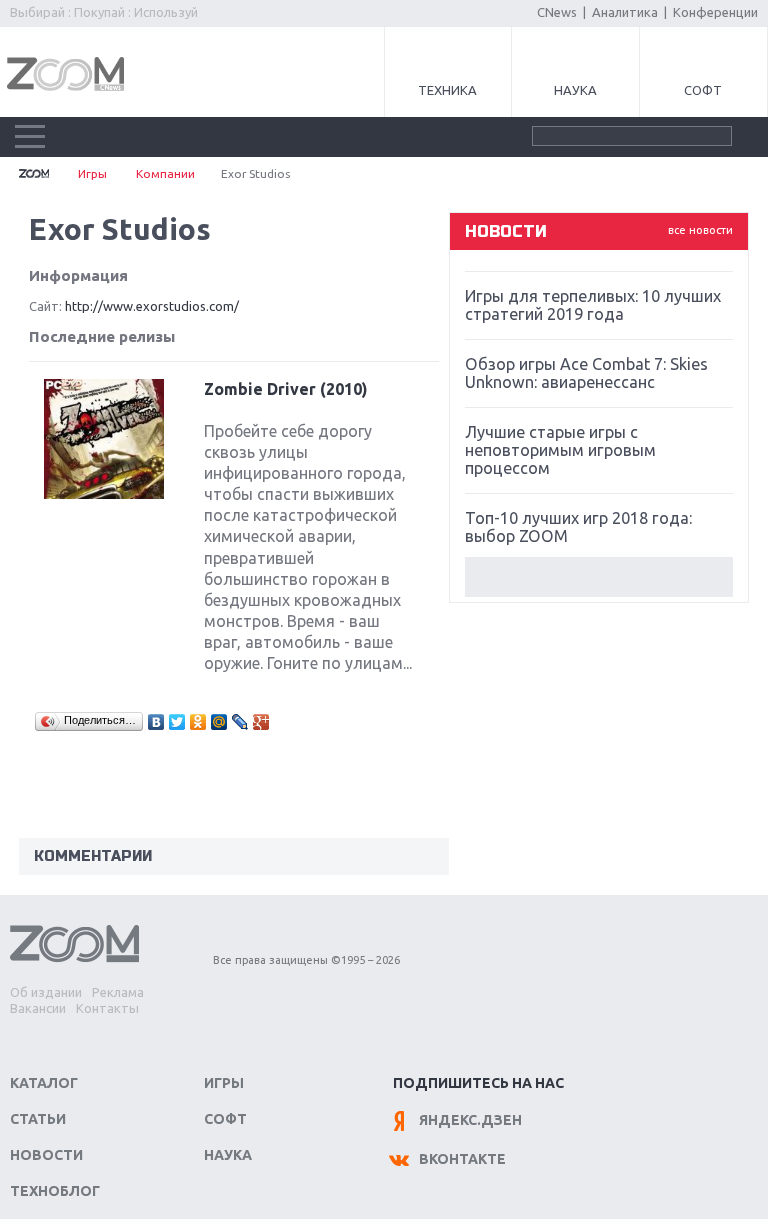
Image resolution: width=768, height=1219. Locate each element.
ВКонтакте (462, 1159)
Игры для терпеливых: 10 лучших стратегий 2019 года (593, 305)
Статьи (38, 1119)
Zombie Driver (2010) (286, 389)
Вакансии (38, 1008)
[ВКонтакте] (156, 722)
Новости (46, 1155)
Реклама (118, 992)
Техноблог (55, 1191)
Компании (165, 173)
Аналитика (625, 12)
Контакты (107, 1008)
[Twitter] (177, 722)
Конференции (715, 12)
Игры (92, 173)
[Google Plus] (261, 722)
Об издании (46, 992)
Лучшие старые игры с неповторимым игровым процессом (560, 450)
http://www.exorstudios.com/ (152, 306)
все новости (700, 230)
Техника (447, 90)
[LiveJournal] (240, 722)
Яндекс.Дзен (470, 1120)
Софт (703, 90)
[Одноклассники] (198, 722)
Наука (575, 90)
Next (599, 577)
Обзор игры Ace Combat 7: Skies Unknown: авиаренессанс (586, 373)
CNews (557, 12)
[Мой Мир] (219, 722)
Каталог (44, 1083)
